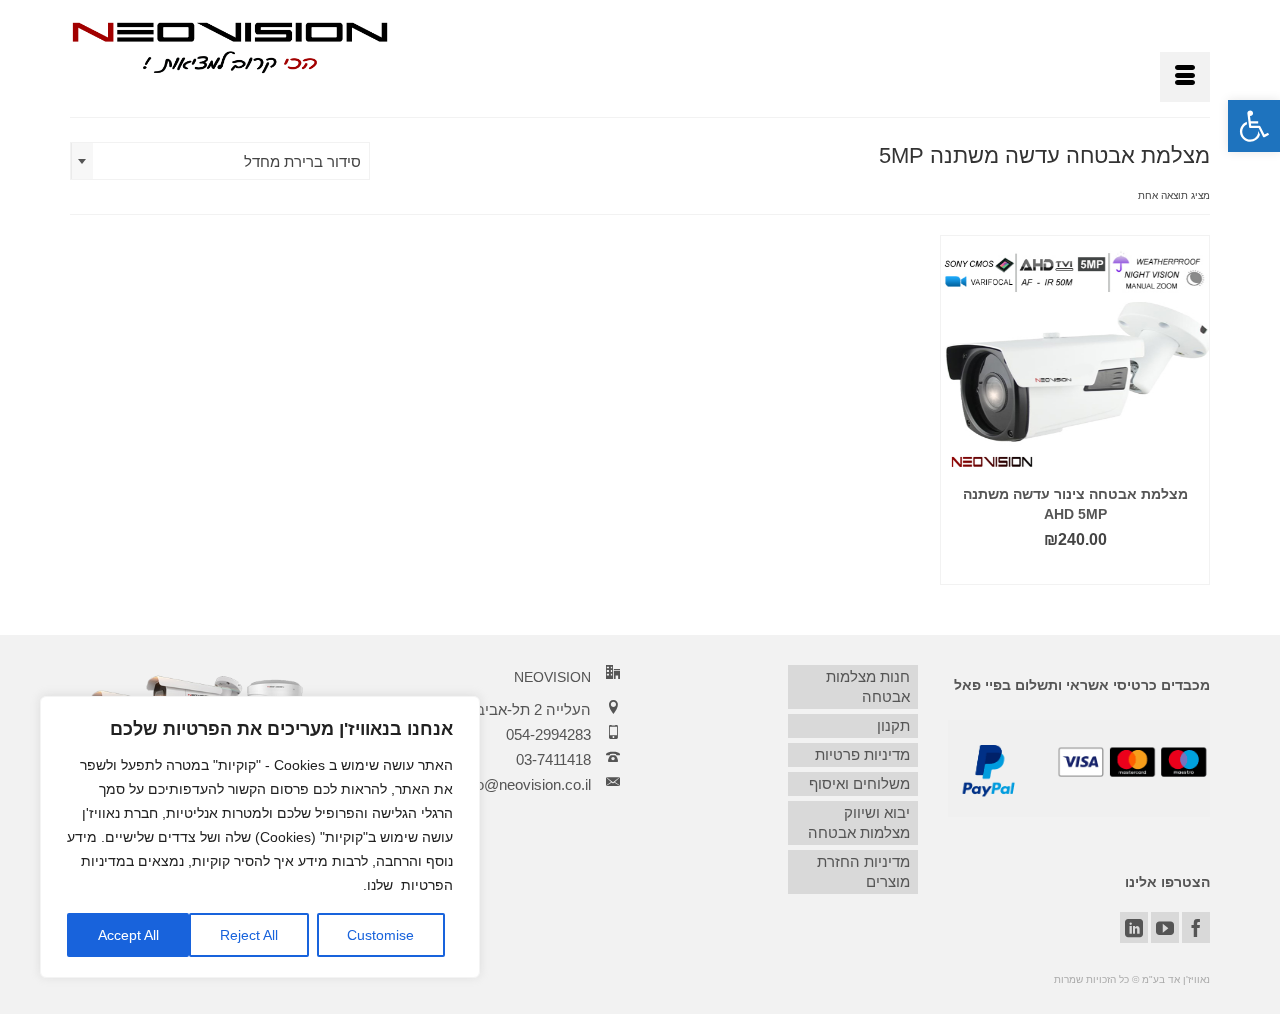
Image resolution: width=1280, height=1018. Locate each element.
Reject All (249, 935)
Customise (380, 935)
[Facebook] (1196, 927)
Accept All (128, 935)
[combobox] (220, 161)
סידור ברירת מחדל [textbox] (302, 161)
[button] (1254, 126)
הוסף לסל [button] (1075, 569)
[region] (260, 837)
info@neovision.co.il (526, 784)
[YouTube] (1165, 927)
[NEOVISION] (230, 46)
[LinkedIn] (1134, 927)
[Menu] (1185, 77)
